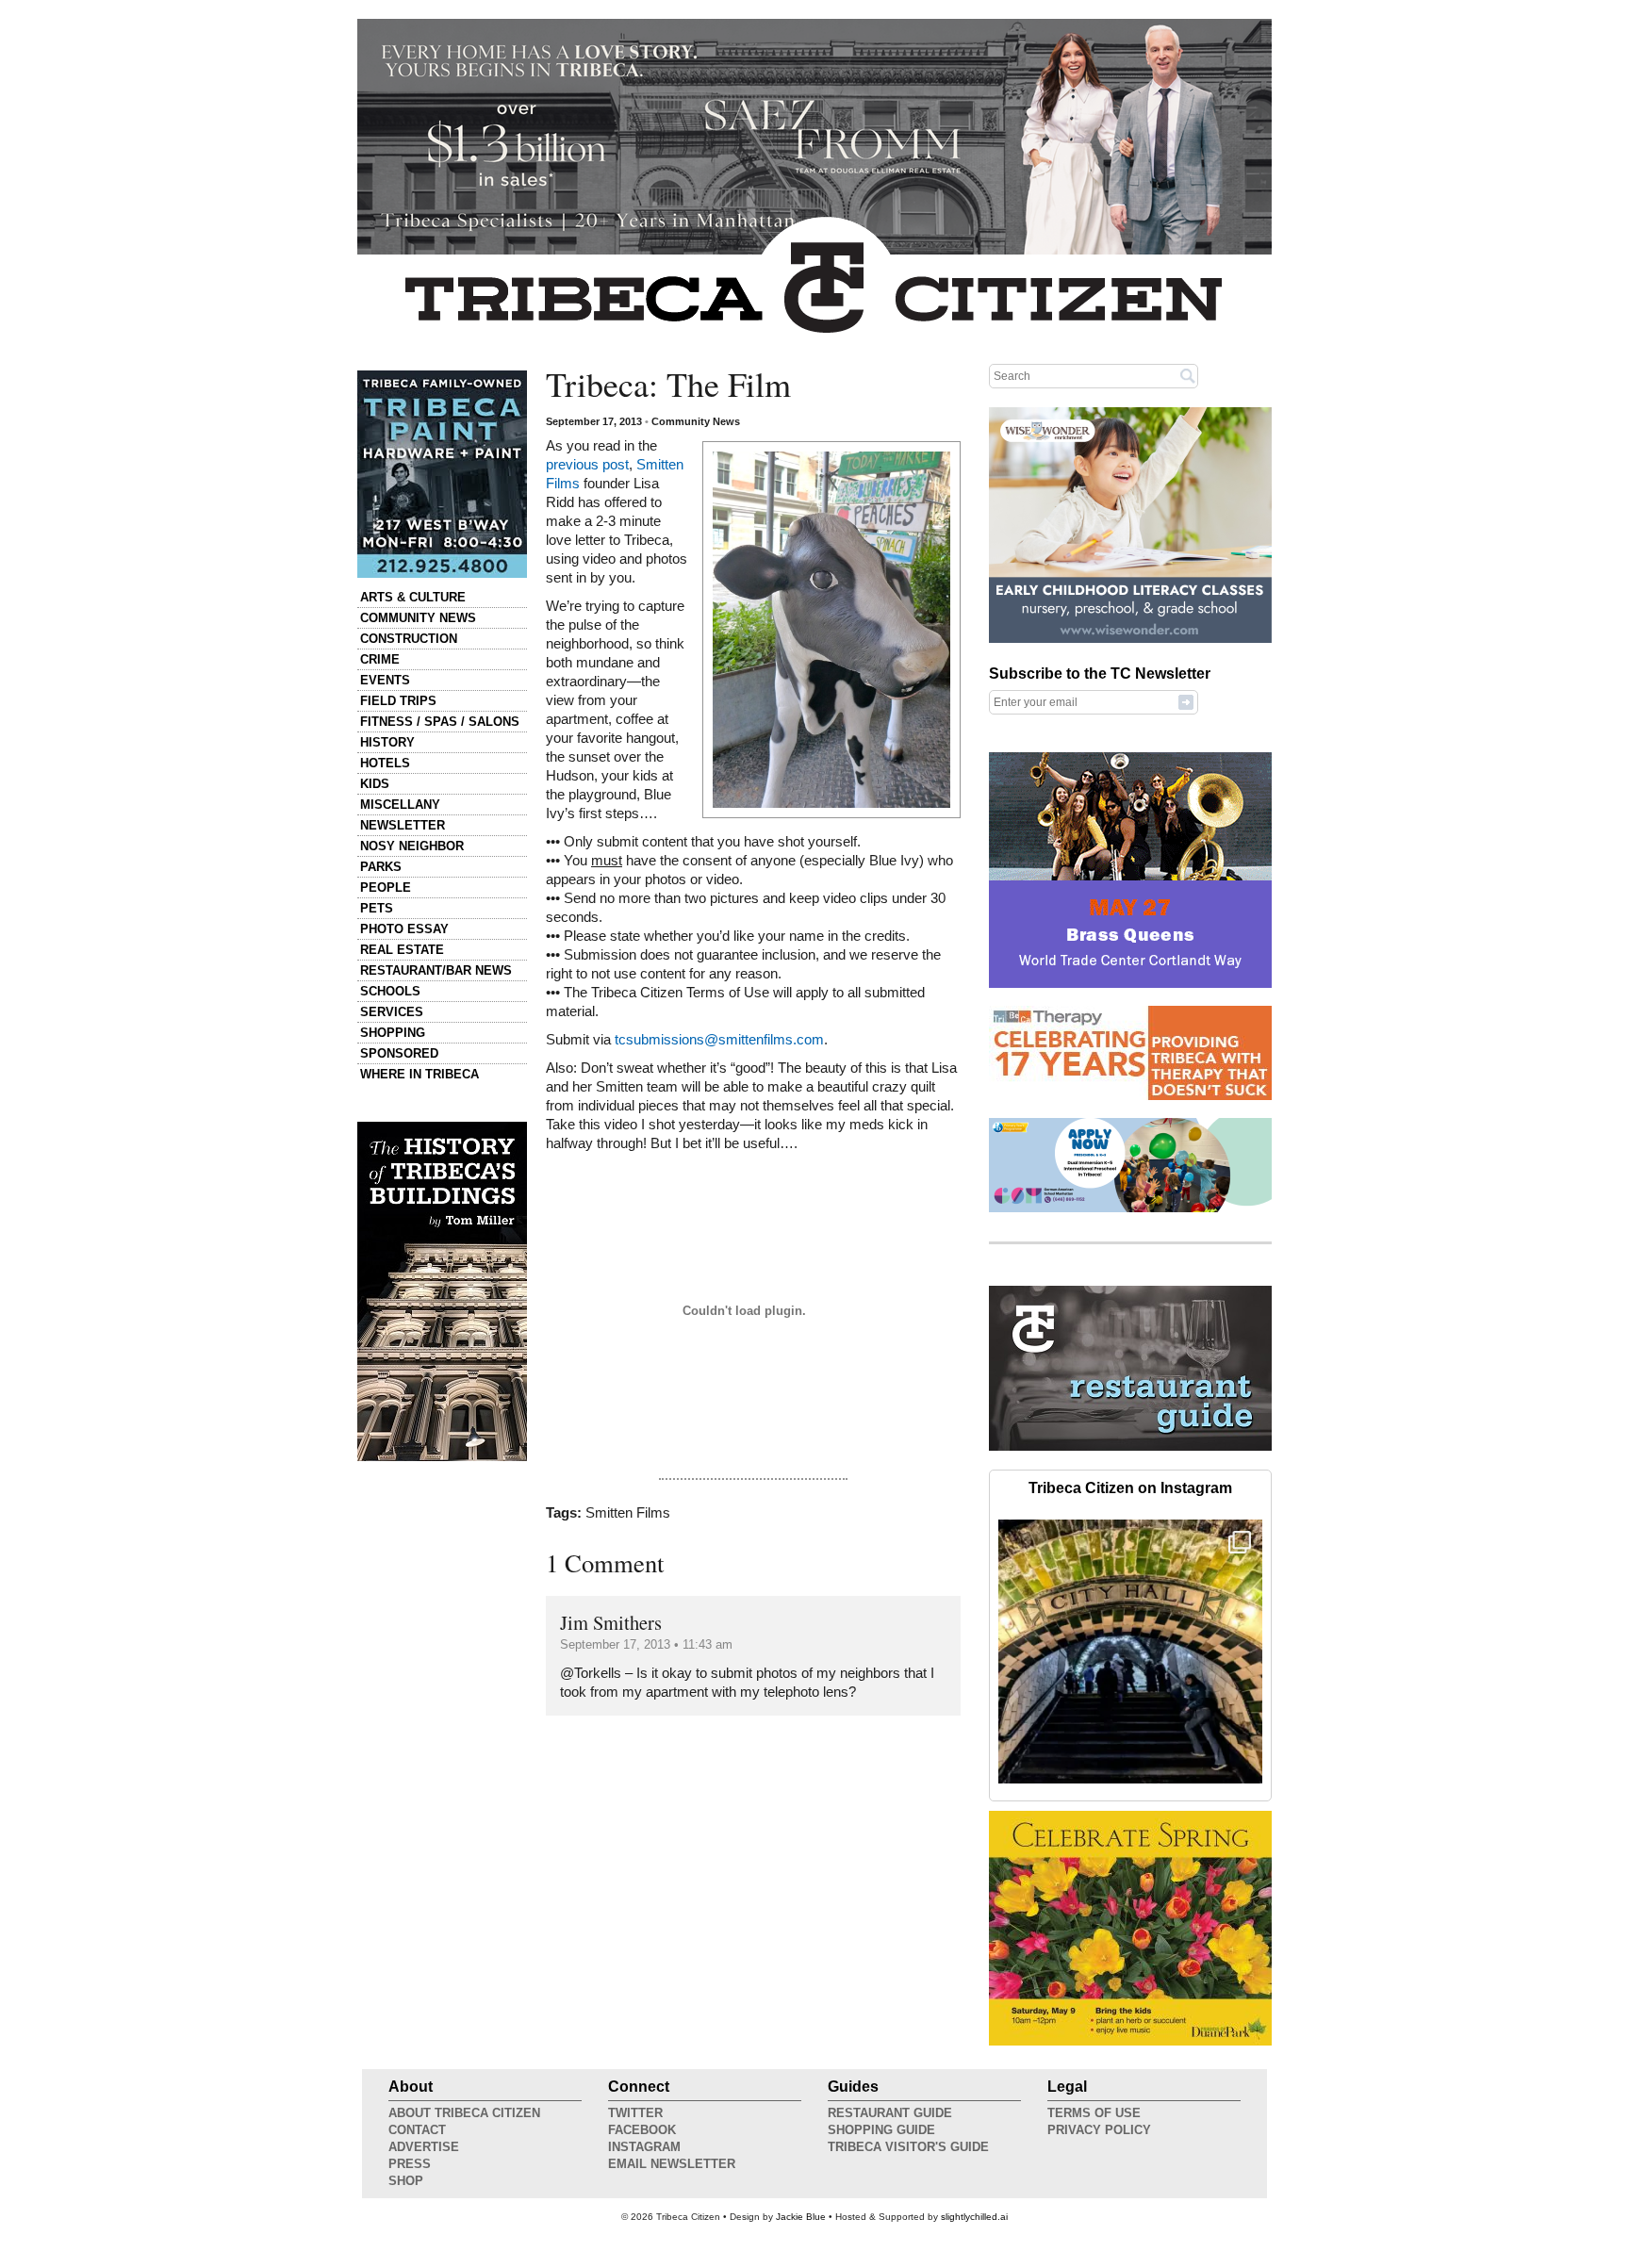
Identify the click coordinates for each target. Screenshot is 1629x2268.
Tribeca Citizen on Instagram (1130, 1488)
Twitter (635, 2113)
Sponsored (399, 1053)
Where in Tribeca (420, 1074)
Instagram (644, 2147)
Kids (375, 784)
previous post (587, 465)
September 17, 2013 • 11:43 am (646, 1644)
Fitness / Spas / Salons (440, 722)
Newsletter (403, 825)
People (386, 887)
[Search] (1188, 375)
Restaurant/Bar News (436, 970)
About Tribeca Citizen (464, 2113)
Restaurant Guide (890, 2113)
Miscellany (400, 805)
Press (410, 2164)
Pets (377, 908)
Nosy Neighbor (412, 846)
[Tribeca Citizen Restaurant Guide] (1130, 1447)
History (387, 742)
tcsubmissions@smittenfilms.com (719, 1040)
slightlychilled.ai (974, 2217)
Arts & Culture (413, 597)
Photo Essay (404, 929)
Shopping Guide (881, 2130)
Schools (390, 991)
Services (392, 1012)
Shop (406, 2181)
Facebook (642, 2130)
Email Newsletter (672, 2164)
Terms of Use (1094, 2113)
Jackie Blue (801, 2217)
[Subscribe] (1186, 701)
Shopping (393, 1033)
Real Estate (402, 950)
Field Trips (398, 701)
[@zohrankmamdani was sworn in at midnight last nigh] (1130, 1652)
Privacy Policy (1099, 2130)
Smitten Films (628, 1513)
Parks (381, 867)
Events (385, 680)
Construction (409, 639)
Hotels (385, 763)
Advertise (424, 2147)
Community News (418, 618)
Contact (417, 2130)
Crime (380, 659)
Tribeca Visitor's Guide (908, 2147)
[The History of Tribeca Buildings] (442, 1291)
